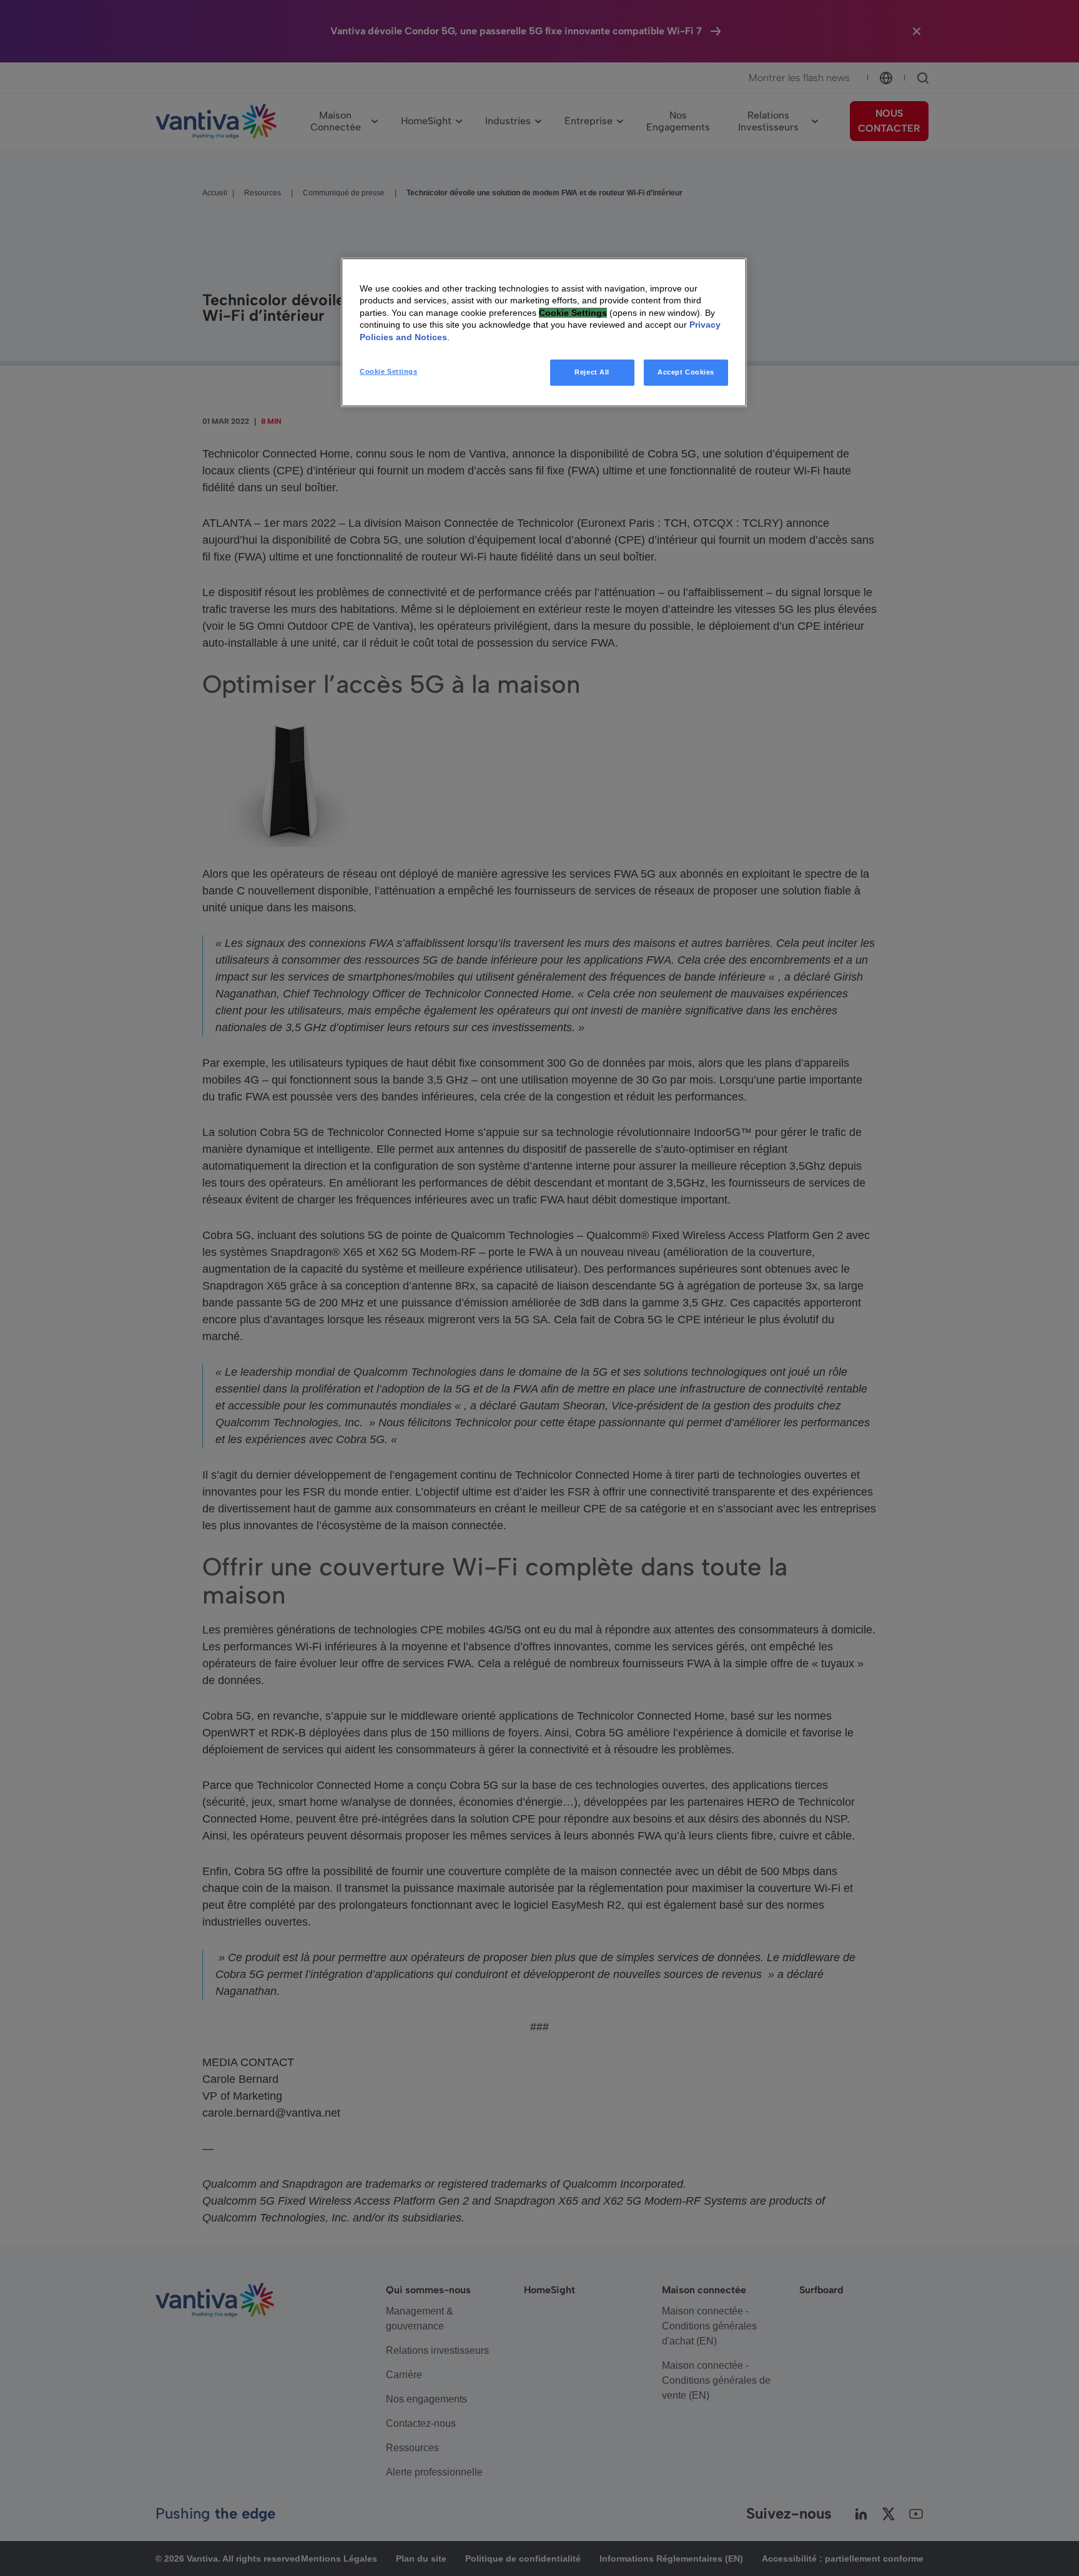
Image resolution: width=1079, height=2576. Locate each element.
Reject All (592, 372)
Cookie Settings (389, 371)
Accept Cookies (686, 372)
